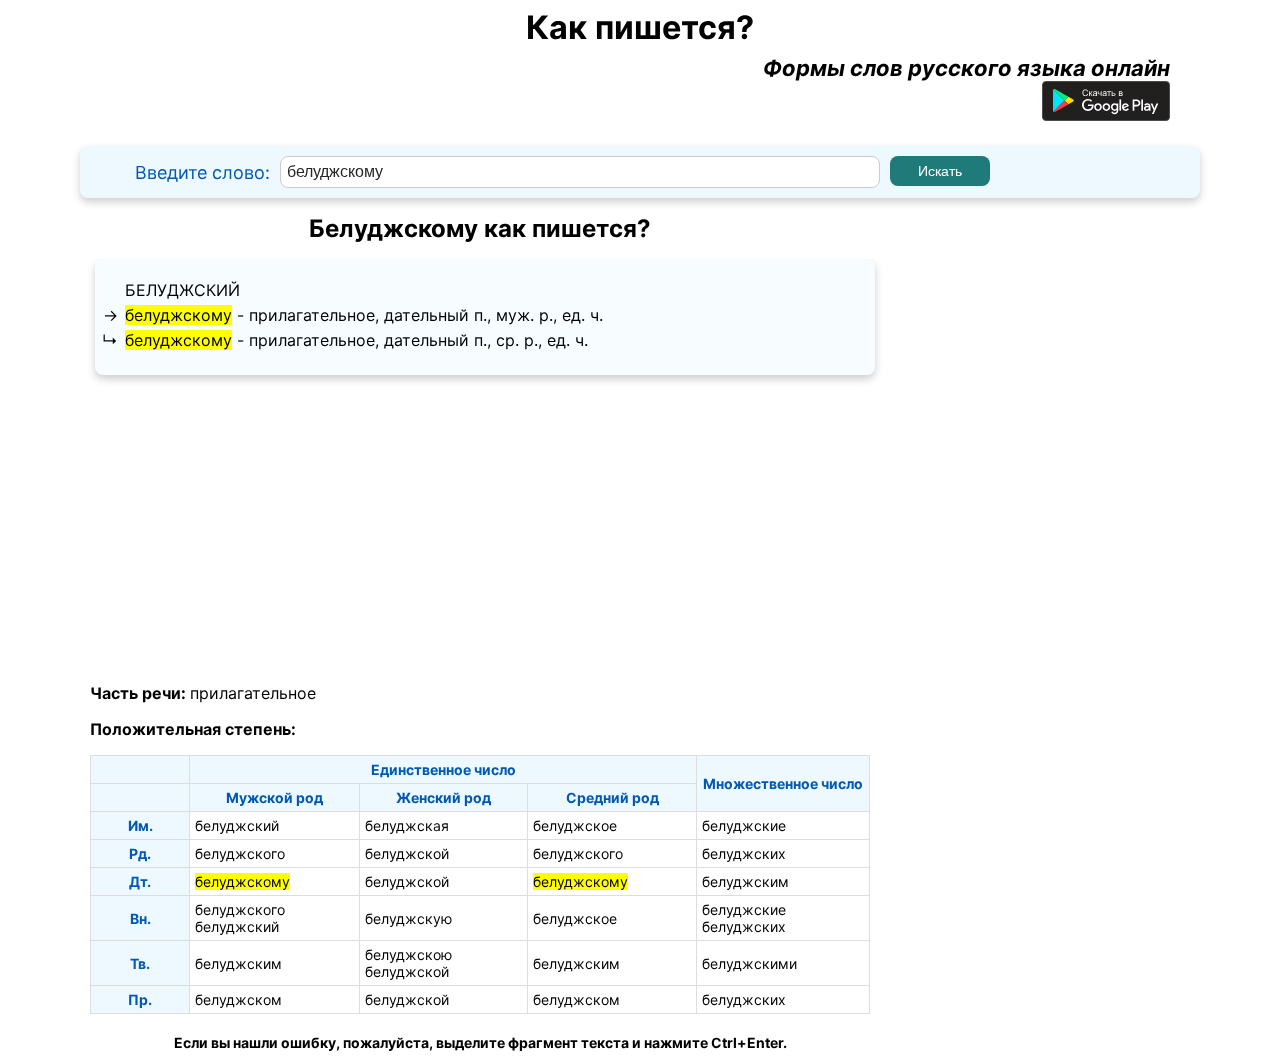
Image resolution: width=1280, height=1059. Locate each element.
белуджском (238, 999)
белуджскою (408, 954)
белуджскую (408, 918)
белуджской (407, 853)
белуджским (745, 881)
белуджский (182, 290)
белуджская (407, 825)
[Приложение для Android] (1106, 113)
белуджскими (749, 963)
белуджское (575, 825)
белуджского (240, 853)
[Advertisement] (480, 530)
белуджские (744, 825)
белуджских (744, 853)
